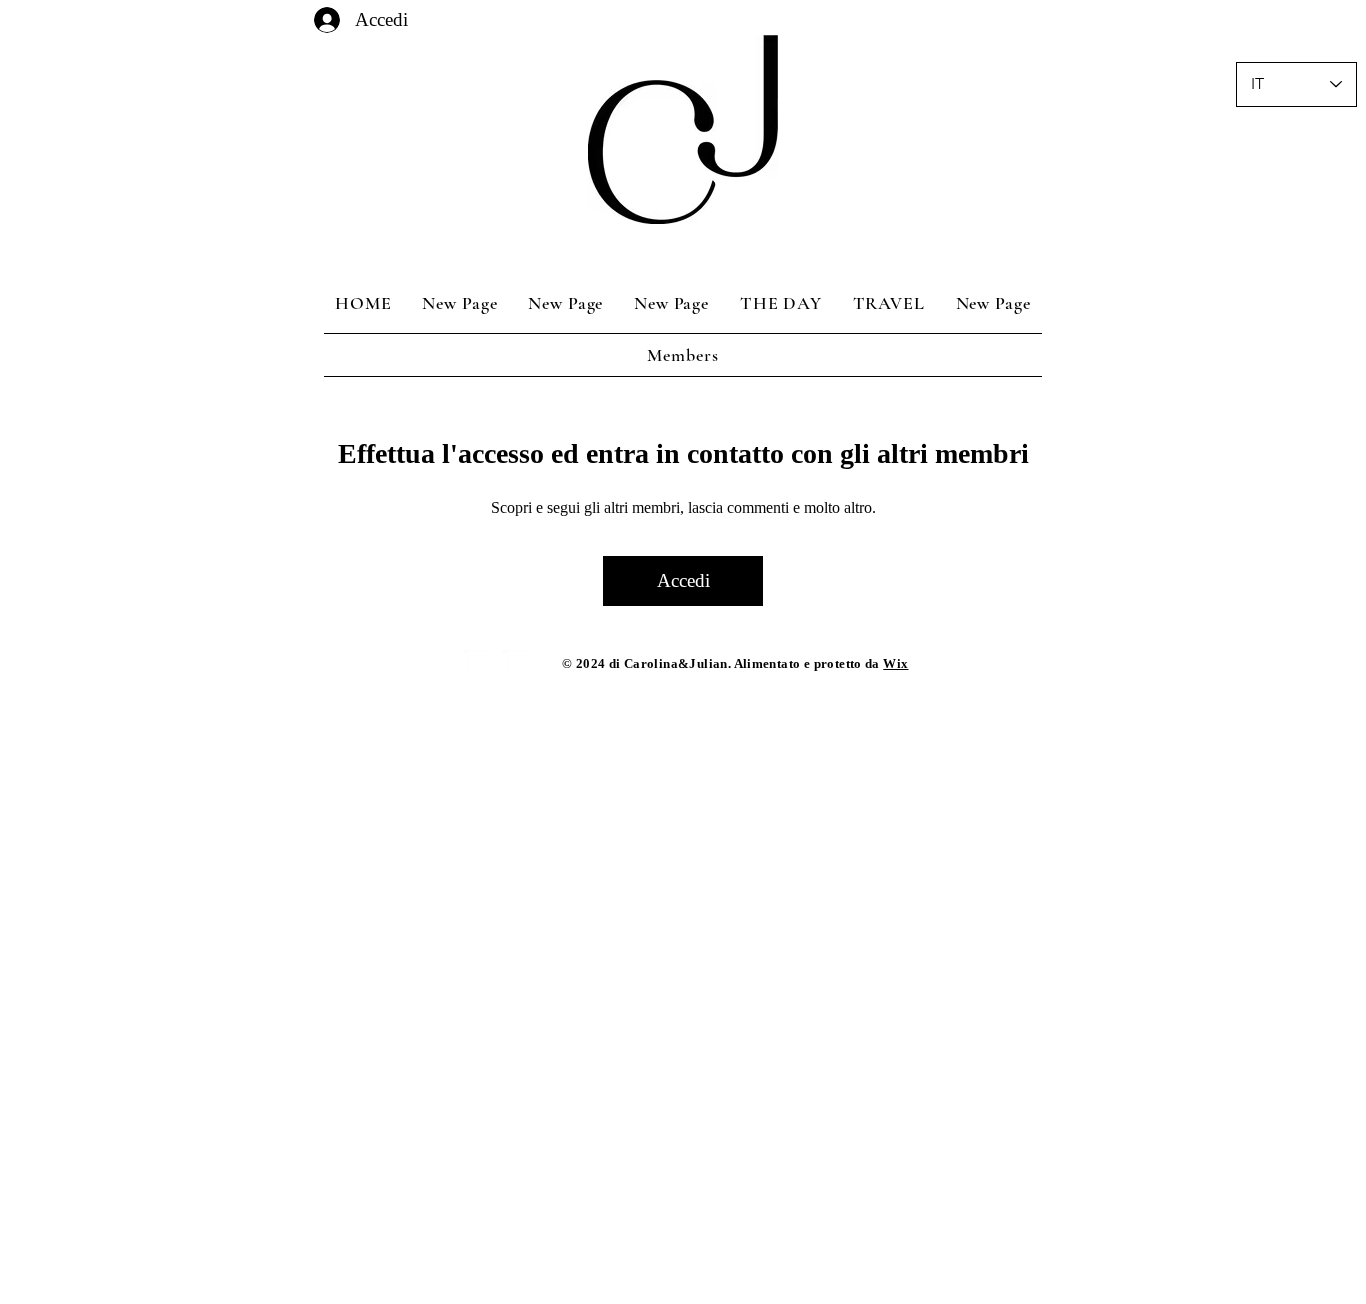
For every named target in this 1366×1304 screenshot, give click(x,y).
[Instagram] (477, 663)
